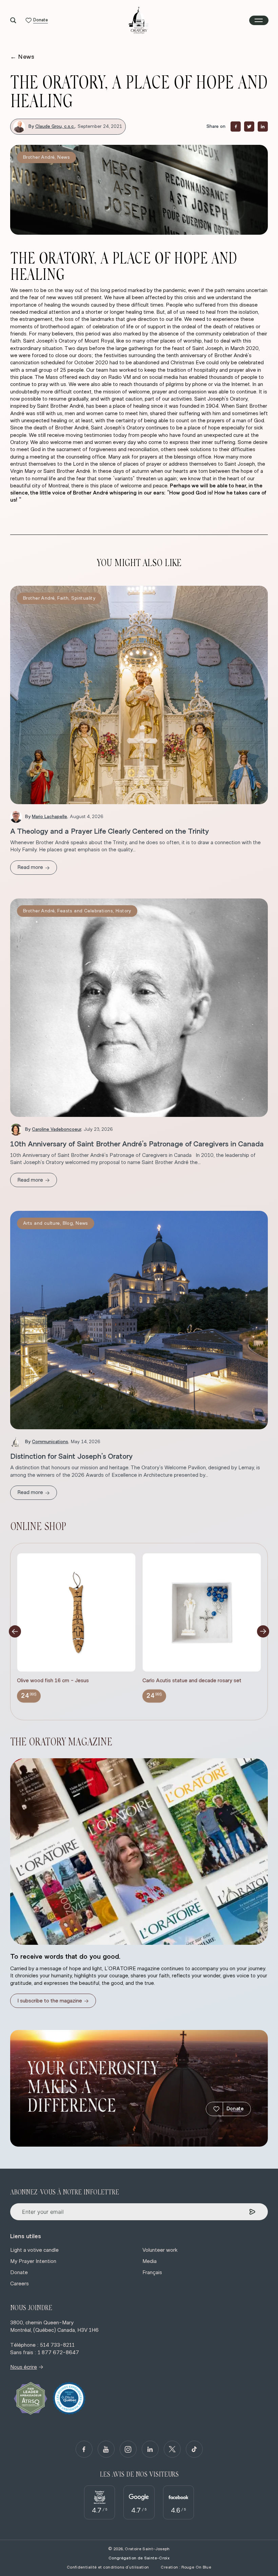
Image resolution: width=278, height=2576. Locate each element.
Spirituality (83, 598)
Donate (235, 2109)
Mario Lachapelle (49, 817)
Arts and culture (42, 1223)
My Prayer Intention (33, 2261)
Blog (68, 1223)
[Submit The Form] (252, 2212)
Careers (19, 2284)
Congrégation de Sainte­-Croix (139, 2558)
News (22, 57)
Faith (63, 598)
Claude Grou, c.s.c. (55, 127)
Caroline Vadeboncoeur (56, 1129)
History (123, 911)
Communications (50, 1442)
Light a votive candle (34, 2250)
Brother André (39, 157)
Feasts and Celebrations (85, 911)
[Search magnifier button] (13, 20)
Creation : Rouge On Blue (186, 2567)
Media (150, 2261)
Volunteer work (160, 2250)
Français (152, 2272)
